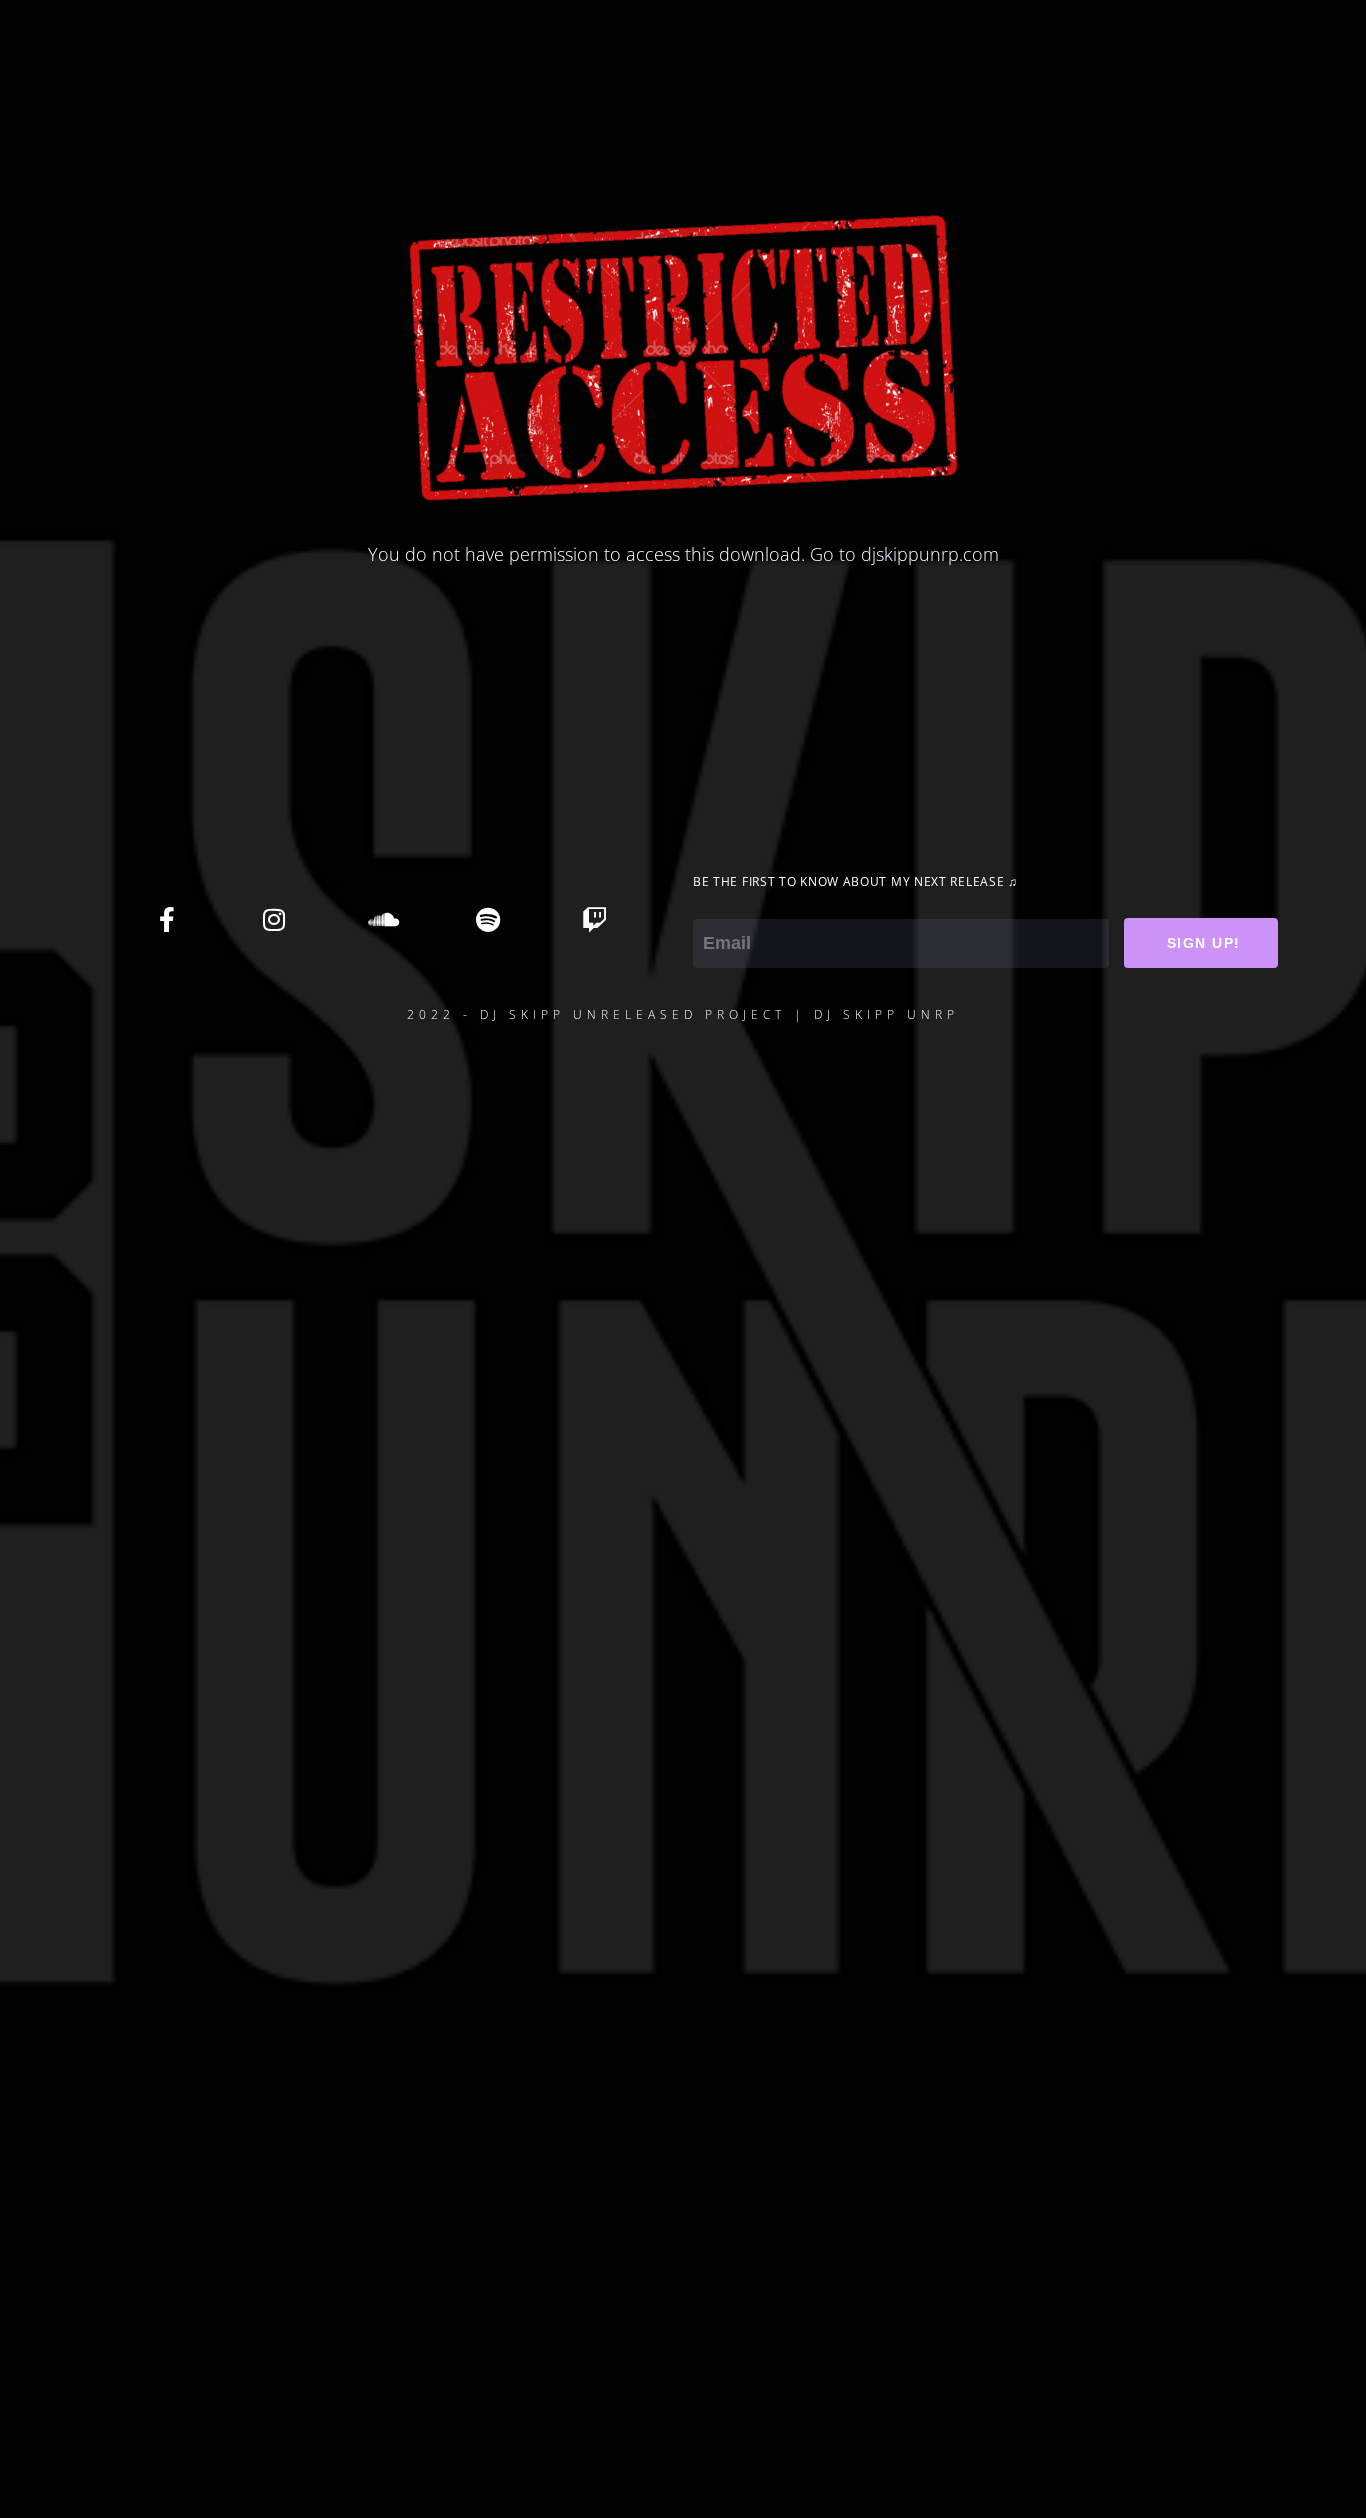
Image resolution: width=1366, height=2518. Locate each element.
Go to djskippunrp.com (904, 554)
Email (715, 905)
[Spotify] (488, 919)
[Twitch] (595, 919)
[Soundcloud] (381, 919)
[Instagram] (274, 919)
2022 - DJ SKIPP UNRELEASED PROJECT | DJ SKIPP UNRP (683, 1014)
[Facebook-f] (167, 919)
